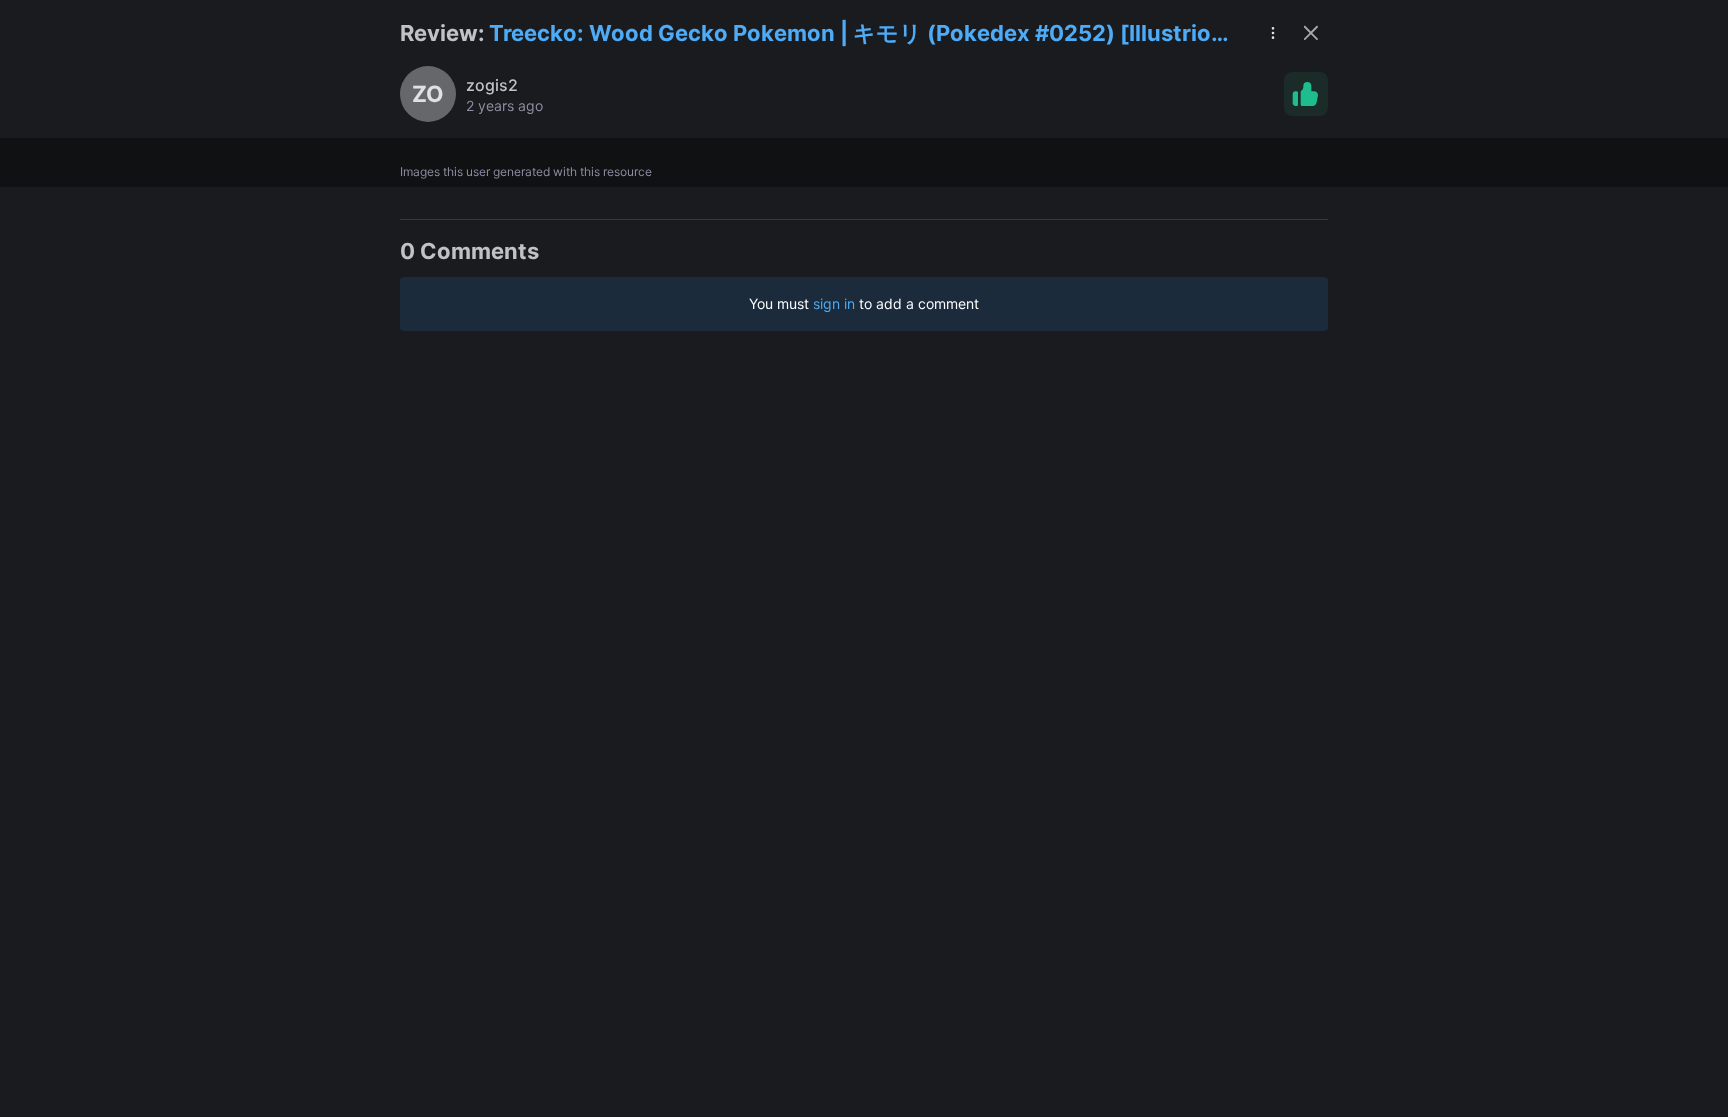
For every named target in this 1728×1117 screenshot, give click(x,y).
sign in (834, 303)
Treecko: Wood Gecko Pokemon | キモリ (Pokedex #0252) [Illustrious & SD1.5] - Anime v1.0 (863, 34)
